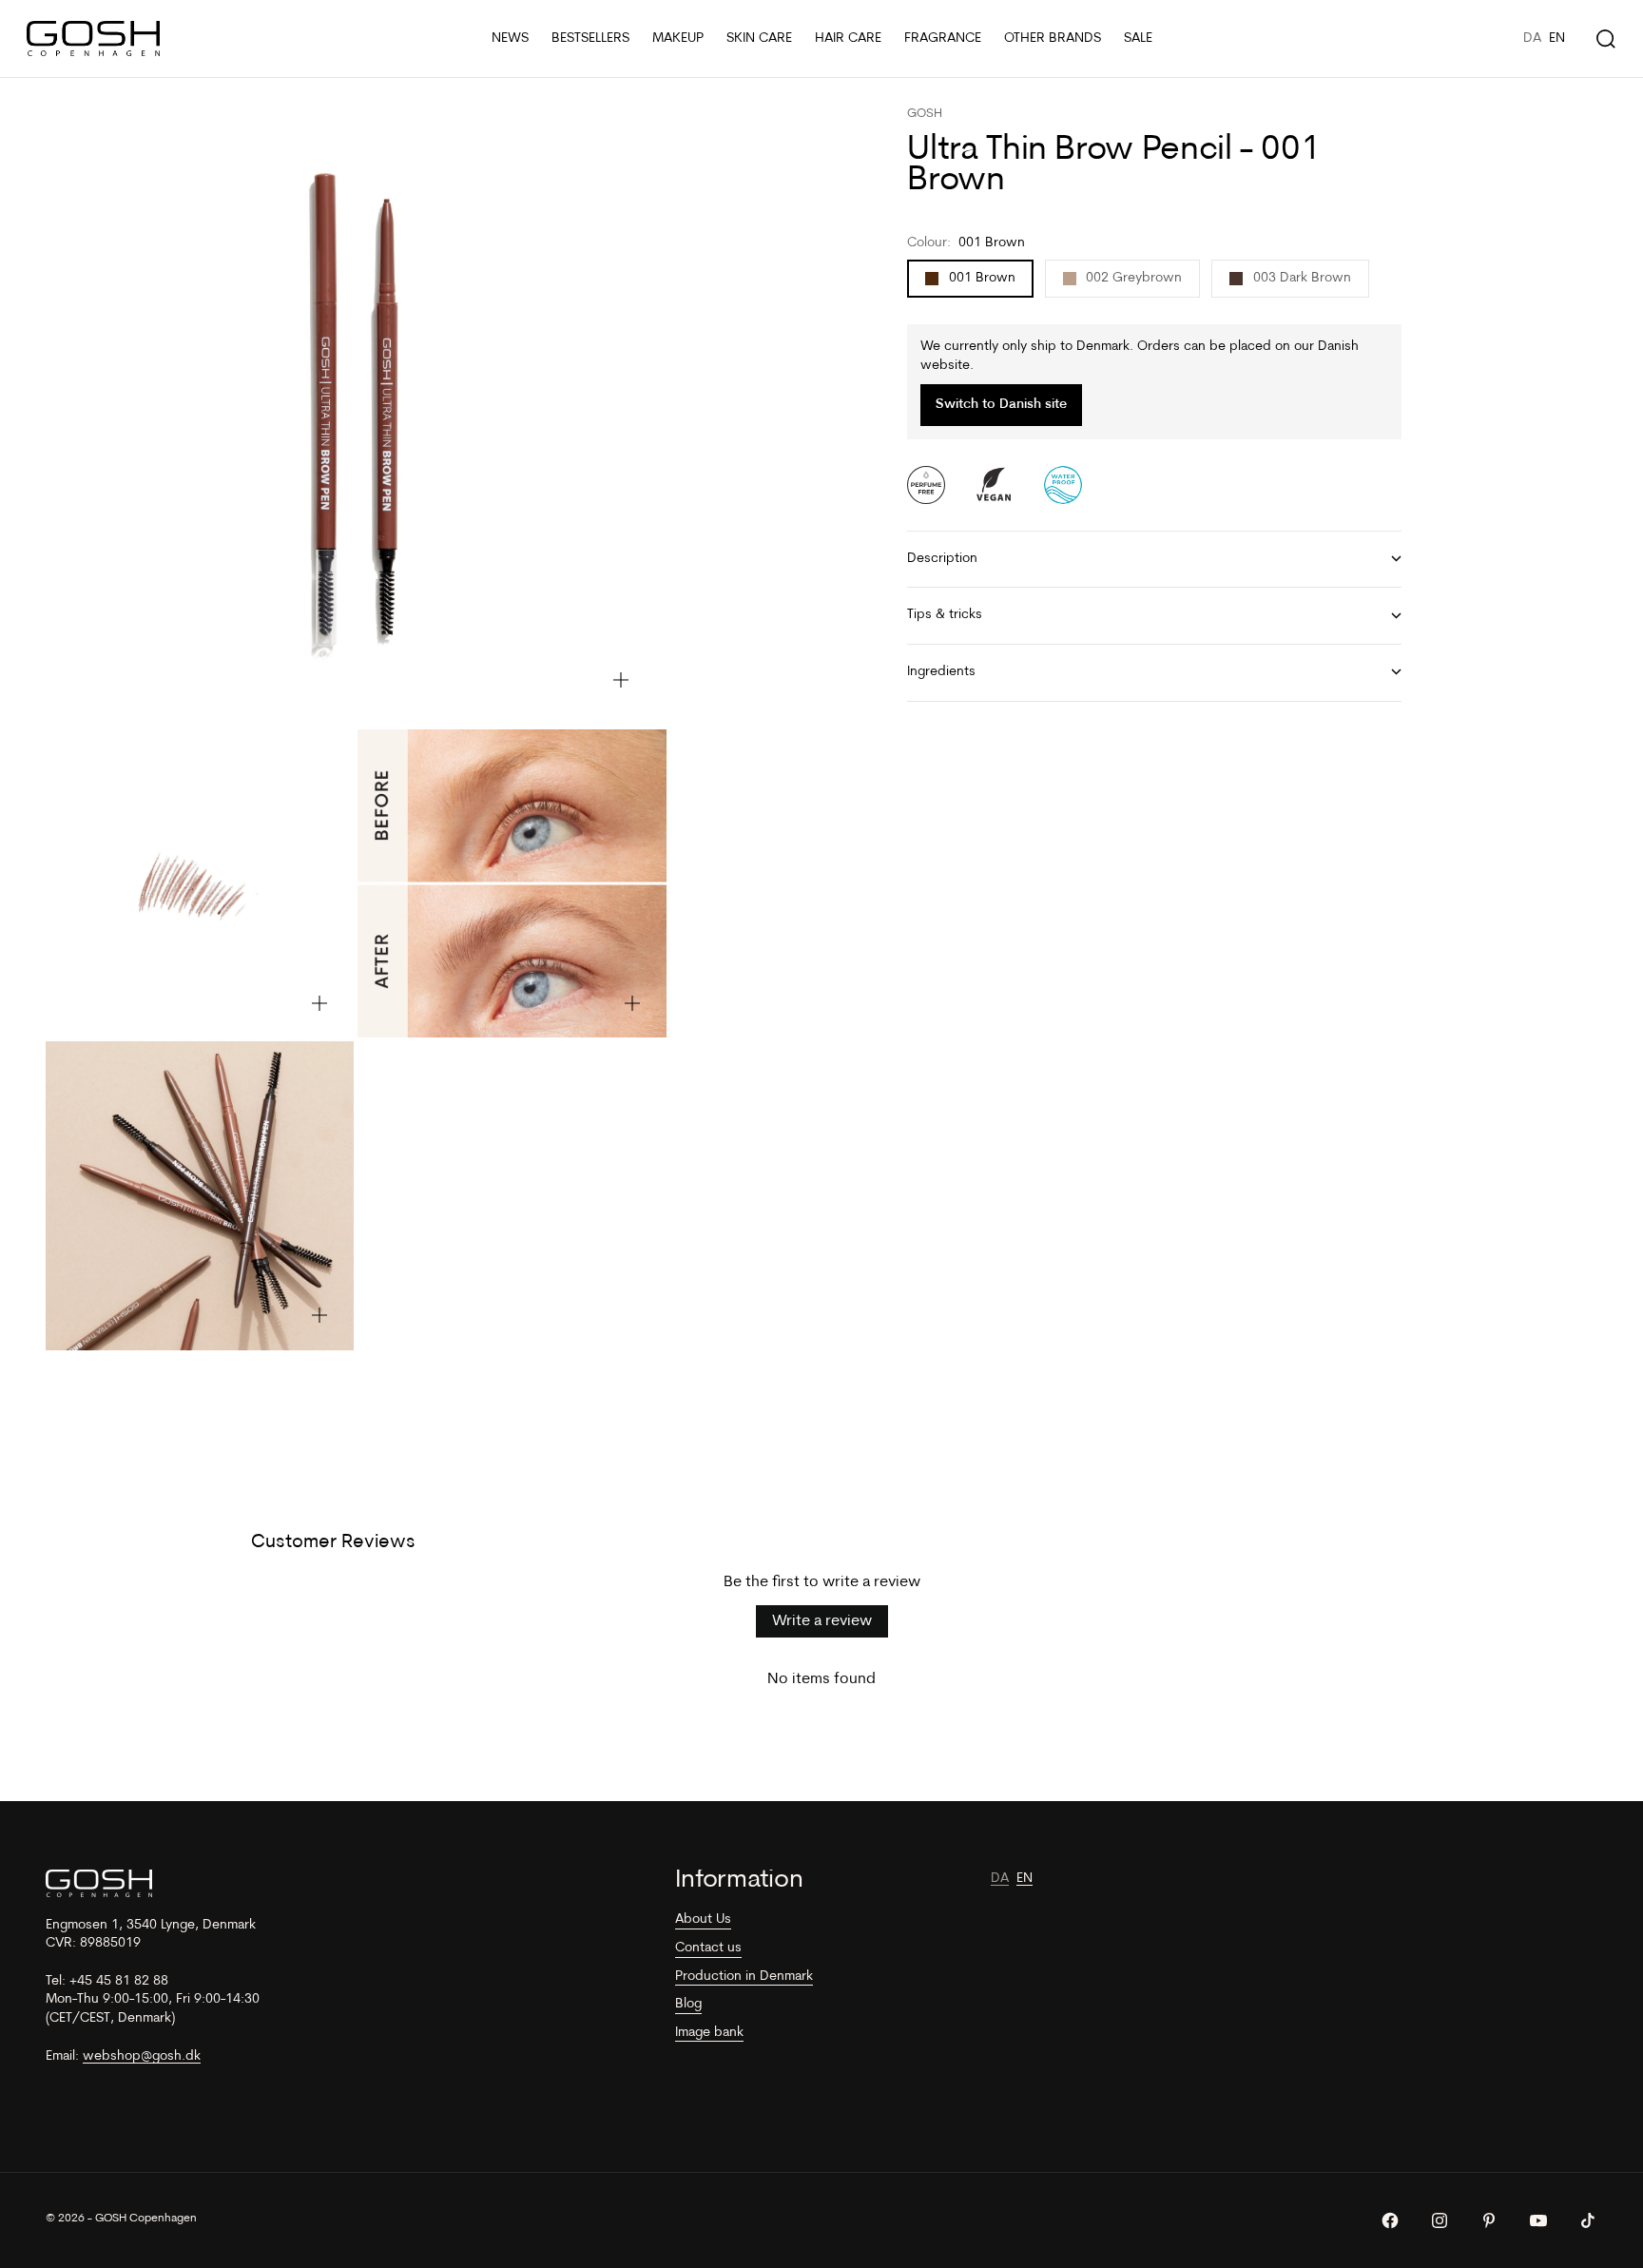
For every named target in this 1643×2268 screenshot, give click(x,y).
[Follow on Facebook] (1390, 2220)
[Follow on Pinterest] (1489, 2220)
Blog (688, 2004)
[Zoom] (621, 680)
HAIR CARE (848, 39)
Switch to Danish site (1001, 405)
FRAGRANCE (943, 39)
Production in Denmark (744, 1977)
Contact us (708, 1948)
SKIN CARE (759, 39)
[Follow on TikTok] (1588, 2220)
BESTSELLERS (590, 39)
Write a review (822, 1621)
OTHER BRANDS (1053, 39)
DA (1532, 39)
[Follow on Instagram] (1440, 2220)
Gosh (925, 114)
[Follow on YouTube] (1538, 2220)
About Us (703, 1919)
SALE (1138, 39)
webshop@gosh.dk (142, 2056)
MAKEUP (678, 39)
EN (1557, 39)
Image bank (709, 2033)
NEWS (510, 39)
